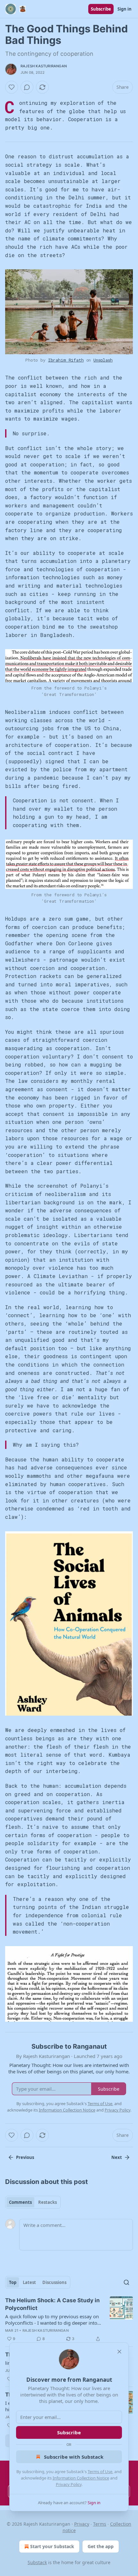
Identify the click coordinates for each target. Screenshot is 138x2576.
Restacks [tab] (47, 2202)
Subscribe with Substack (74, 2457)
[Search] (126, 2282)
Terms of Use (100, 2471)
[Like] (12, 87)
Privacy (82, 2524)
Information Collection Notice (81, 2478)
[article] (69, 2320)
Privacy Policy (69, 2484)
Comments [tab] (20, 2202)
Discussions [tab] (54, 2282)
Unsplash (103, 360)
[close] (119, 2352)
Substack (37, 2562)
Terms (100, 2524)
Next (117, 2157)
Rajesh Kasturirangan (44, 66)
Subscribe (101, 9)
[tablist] (33, 2202)
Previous (25, 2157)
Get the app (101, 2546)
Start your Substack (52, 2546)
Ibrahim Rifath (66, 360)
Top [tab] (13, 2282)
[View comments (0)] (27, 87)
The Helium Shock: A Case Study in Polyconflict (52, 2304)
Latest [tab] (29, 2282)
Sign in (125, 9)
